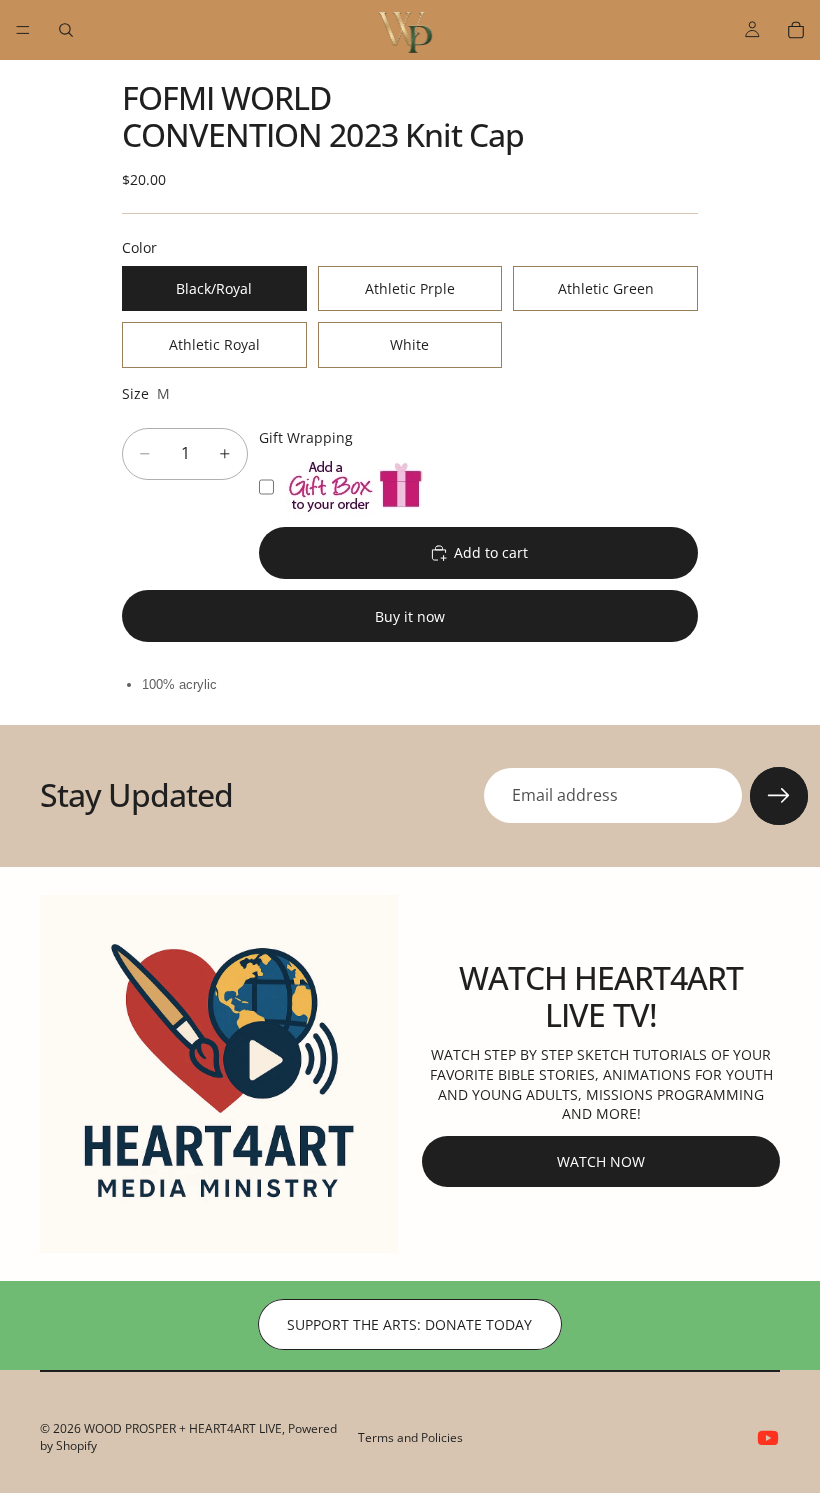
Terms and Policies (410, 1437)
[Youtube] (768, 1438)
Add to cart (491, 552)
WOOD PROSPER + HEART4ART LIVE (183, 1428)
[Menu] (23, 30)
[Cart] (796, 30)
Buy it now (410, 616)
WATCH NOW (601, 1161)
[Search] (66, 30)
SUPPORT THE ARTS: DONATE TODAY (409, 1324)
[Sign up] (779, 796)
